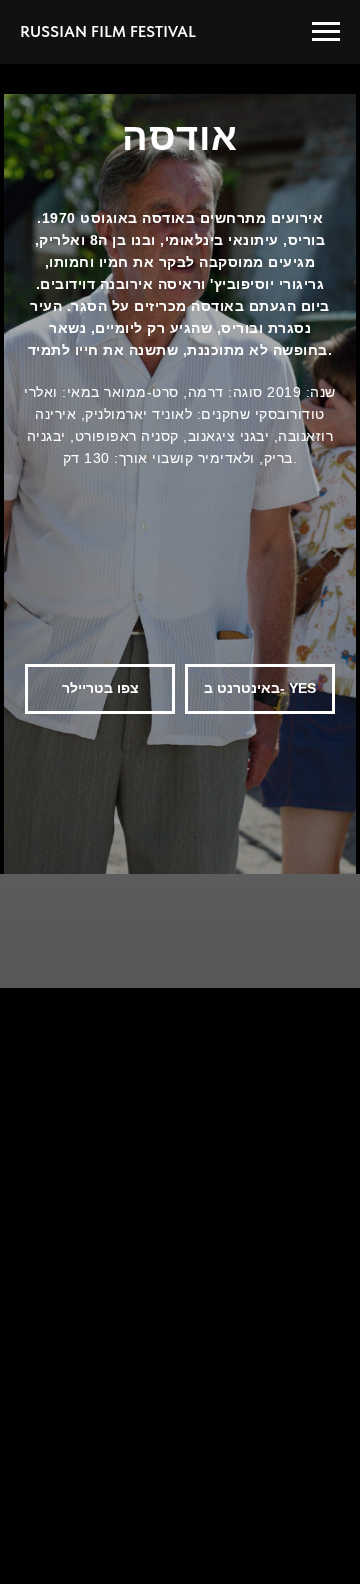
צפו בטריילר (100, 688)
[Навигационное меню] (326, 32)
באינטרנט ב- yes (260, 688)
